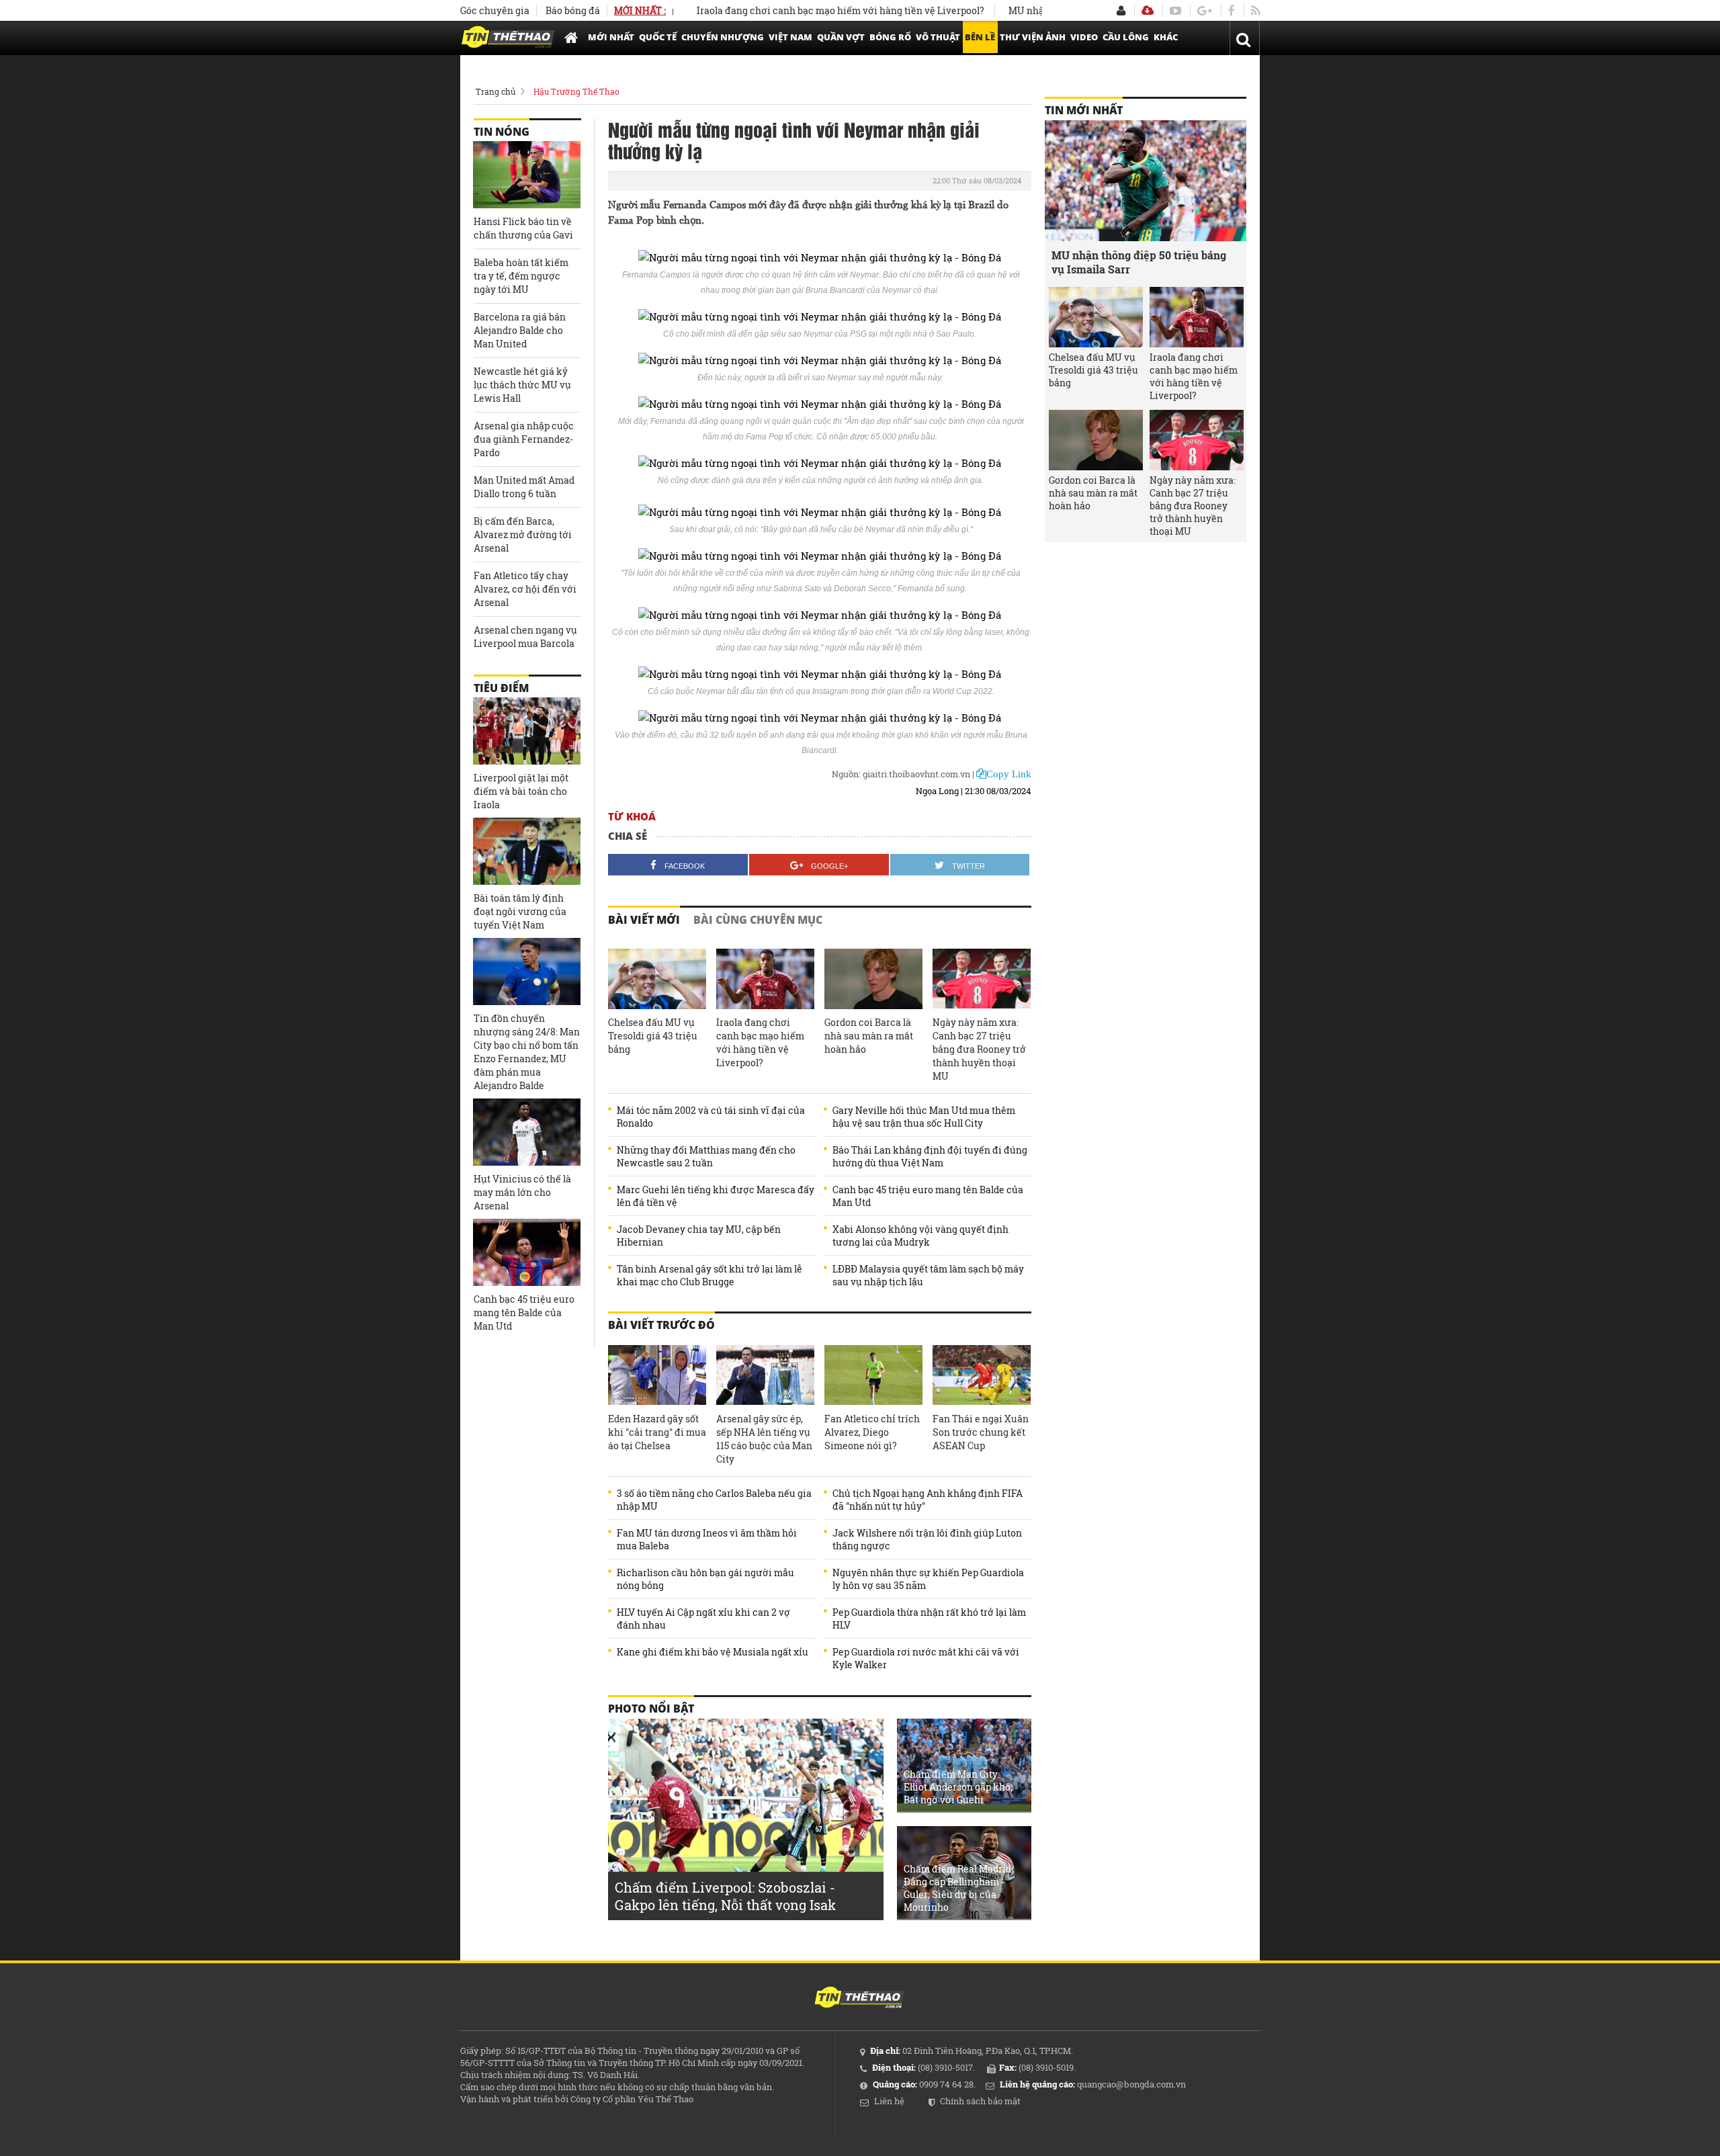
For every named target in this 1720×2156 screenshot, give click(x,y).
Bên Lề (980, 37)
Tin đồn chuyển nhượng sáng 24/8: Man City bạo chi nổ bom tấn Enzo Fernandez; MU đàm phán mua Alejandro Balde (527, 1052)
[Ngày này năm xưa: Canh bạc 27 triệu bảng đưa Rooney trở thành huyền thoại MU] (982, 979)
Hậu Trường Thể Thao (576, 91)
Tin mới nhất (1084, 110)
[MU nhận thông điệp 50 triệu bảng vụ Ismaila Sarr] (1146, 181)
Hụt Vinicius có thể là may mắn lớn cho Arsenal (522, 1192)
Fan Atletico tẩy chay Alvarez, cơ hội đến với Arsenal (525, 589)
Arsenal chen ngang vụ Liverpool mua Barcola (525, 637)
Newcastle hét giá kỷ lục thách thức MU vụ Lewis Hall (522, 385)
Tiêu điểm (501, 688)
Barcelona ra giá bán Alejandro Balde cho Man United (520, 330)
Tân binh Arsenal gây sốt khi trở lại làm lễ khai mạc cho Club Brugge (709, 1275)
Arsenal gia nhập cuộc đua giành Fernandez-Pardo (524, 439)
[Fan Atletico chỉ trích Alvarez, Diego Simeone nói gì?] (873, 1375)
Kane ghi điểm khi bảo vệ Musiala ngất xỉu (713, 1652)
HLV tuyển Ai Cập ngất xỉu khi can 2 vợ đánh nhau (703, 1619)
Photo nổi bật (651, 1709)
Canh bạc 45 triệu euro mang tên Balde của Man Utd (928, 1196)
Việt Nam (790, 37)
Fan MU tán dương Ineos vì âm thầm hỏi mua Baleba (707, 1539)
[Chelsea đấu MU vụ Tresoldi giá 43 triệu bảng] (657, 979)
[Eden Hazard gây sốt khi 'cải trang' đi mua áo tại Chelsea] (657, 1375)
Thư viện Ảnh (1033, 37)
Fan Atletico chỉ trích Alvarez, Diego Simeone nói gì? (872, 1432)
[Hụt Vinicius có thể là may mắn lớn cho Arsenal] (527, 1132)
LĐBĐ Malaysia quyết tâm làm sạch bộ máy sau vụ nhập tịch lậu (928, 1275)
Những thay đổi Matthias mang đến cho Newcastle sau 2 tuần (706, 1156)
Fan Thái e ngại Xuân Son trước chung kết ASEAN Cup (981, 1432)
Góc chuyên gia (495, 10)
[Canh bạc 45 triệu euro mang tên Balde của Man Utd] (527, 1252)
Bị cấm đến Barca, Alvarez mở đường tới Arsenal (523, 534)
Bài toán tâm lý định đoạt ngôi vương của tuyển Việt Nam (520, 911)
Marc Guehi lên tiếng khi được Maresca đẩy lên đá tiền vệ (716, 1196)
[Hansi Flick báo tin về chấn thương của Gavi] (527, 175)
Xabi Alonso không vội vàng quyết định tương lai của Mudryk (920, 1236)
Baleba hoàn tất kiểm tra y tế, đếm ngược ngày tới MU (521, 276)
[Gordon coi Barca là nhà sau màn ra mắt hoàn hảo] (873, 979)
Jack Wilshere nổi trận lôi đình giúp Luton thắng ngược (927, 1539)
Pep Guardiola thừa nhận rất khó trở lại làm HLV (929, 1619)
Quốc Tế (658, 37)
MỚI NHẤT (611, 37)
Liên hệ (889, 2101)
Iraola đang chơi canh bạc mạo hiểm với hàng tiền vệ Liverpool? (788, 10)
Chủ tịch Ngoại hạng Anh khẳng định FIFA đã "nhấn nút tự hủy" (928, 1500)
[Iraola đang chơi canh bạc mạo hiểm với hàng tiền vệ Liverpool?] (765, 979)
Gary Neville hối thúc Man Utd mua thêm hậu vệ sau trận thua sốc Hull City (924, 1117)
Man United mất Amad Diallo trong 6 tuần (524, 487)
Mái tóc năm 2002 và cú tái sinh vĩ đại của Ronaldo (711, 1117)
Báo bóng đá (573, 10)
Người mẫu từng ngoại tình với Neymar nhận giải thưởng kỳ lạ (794, 140)
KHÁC (1166, 37)
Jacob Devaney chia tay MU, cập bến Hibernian (699, 1236)
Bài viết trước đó (661, 1325)
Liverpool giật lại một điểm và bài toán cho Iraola (521, 791)
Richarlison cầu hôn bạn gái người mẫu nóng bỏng (705, 1579)
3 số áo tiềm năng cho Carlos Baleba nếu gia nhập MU (714, 1500)
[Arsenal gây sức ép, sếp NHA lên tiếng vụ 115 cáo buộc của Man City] (765, 1375)
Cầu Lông (1126, 37)
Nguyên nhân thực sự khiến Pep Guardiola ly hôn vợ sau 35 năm (928, 1579)
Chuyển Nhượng (723, 37)
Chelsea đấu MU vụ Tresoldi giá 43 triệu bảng (653, 1036)
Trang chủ (496, 91)
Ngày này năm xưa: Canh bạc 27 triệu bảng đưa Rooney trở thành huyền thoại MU (979, 1049)
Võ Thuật (938, 37)
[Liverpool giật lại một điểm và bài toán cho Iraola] (527, 731)
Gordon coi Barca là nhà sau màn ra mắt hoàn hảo (869, 1036)
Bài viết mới (644, 920)
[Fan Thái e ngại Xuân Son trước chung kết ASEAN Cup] (982, 1375)
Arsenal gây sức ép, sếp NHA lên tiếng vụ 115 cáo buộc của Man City (764, 1439)
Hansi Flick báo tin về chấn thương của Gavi (523, 228)
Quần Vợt (841, 37)
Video (1084, 37)
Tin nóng (502, 132)
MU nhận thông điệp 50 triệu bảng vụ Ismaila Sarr (1139, 262)
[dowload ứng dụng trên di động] (1148, 10)
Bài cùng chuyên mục (758, 920)
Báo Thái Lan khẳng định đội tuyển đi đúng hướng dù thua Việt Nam (930, 1156)
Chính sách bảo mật (980, 2101)
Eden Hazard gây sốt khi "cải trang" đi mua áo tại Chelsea (657, 1432)
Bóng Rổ (890, 37)
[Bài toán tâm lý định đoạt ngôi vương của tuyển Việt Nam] (527, 851)
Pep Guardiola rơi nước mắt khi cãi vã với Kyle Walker (926, 1658)
